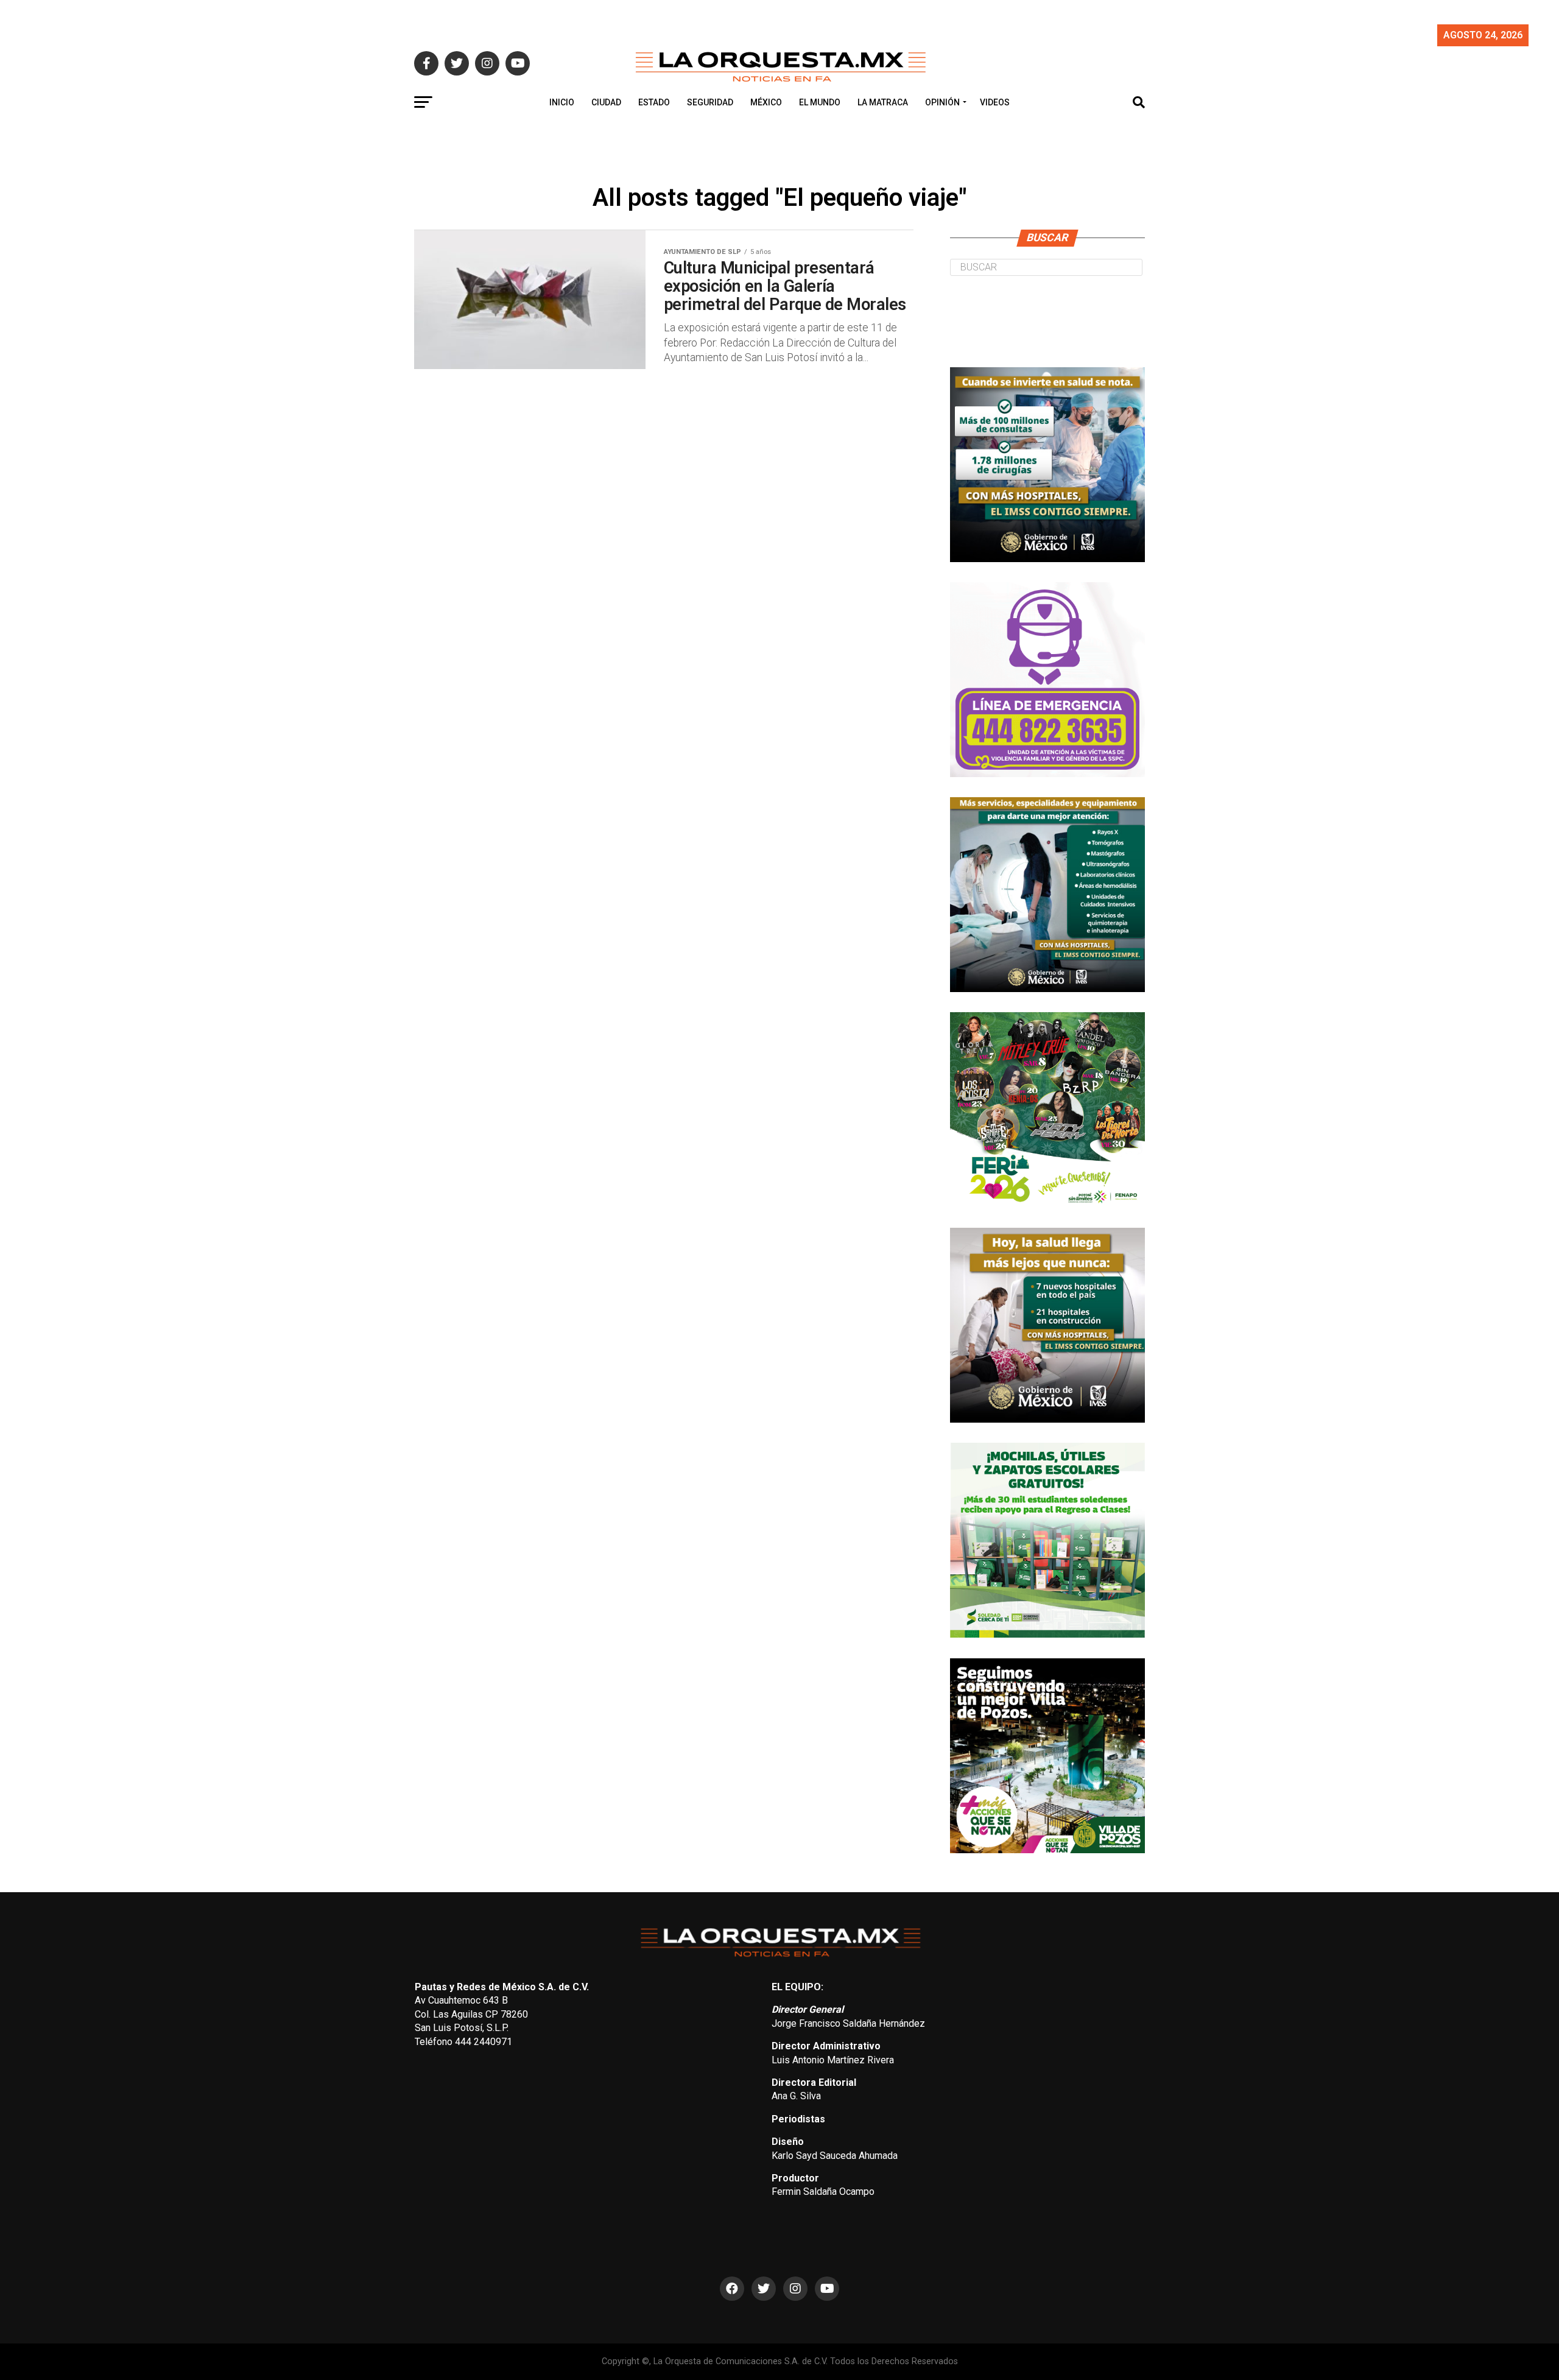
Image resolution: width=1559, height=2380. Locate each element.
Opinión (942, 102)
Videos (995, 102)
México (766, 102)
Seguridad (710, 102)
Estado (654, 102)
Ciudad (606, 102)
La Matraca (883, 102)
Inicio (562, 102)
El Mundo (820, 102)
